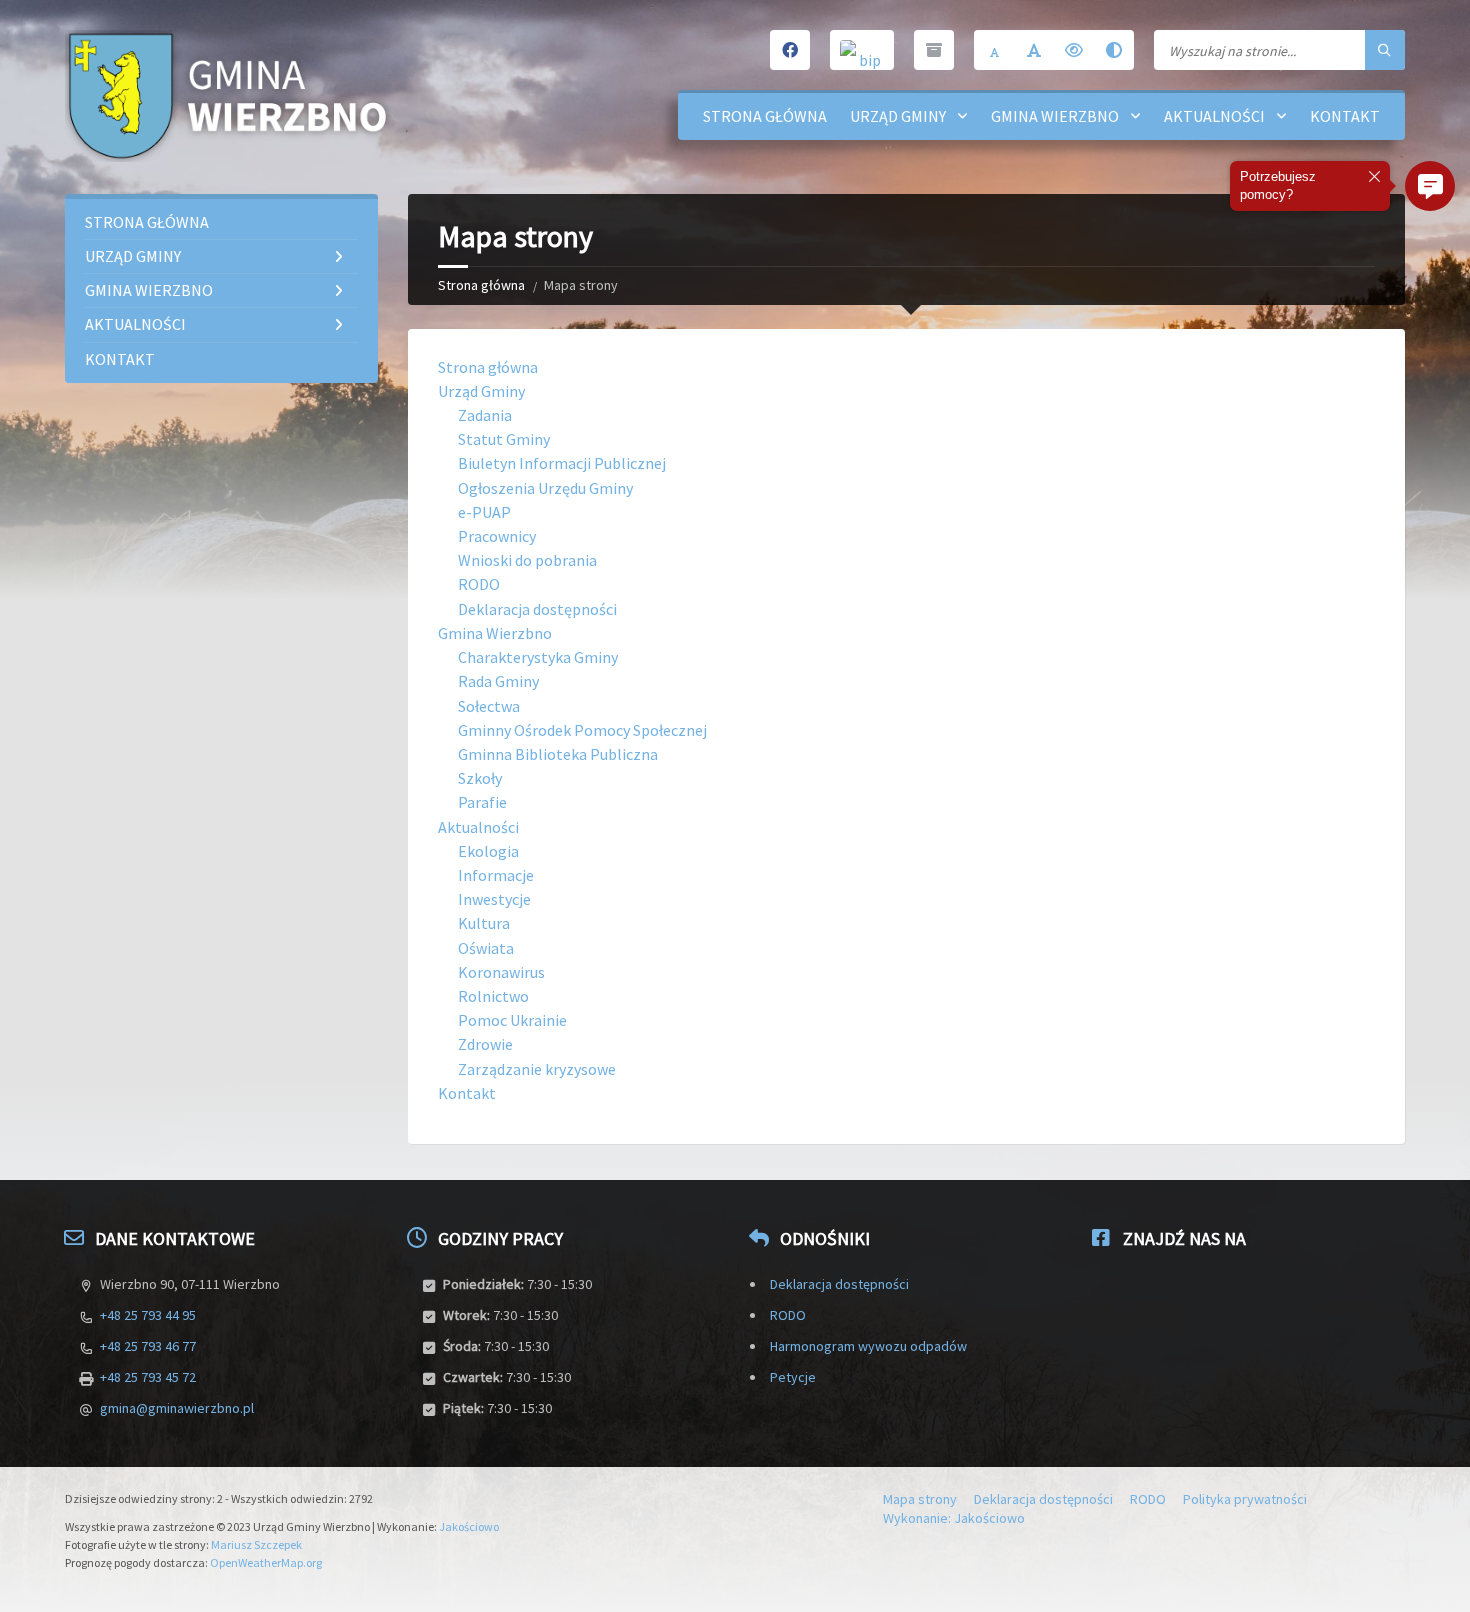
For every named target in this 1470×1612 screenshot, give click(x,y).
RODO (479, 584)
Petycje (793, 1377)
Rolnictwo (493, 996)
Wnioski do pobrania (527, 560)
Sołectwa (489, 706)
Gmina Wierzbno (1055, 116)
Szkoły (480, 778)
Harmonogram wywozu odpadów (868, 1346)
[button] (1430, 186)
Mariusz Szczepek (256, 1544)
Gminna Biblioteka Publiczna (558, 754)
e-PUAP (484, 512)
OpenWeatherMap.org (266, 1562)
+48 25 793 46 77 (148, 1346)
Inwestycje (494, 899)
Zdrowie (485, 1044)
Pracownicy (497, 536)
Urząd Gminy (898, 116)
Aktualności (1214, 116)
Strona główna (765, 116)
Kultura (484, 923)
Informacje (496, 875)
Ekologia (488, 851)
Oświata (486, 948)
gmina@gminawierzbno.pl (177, 1408)
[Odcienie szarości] (1114, 50)
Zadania (485, 415)
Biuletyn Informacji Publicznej (562, 463)
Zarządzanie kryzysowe (537, 1069)
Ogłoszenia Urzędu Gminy (545, 488)
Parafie (482, 802)
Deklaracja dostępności (537, 609)
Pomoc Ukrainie (512, 1020)
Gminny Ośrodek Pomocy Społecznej (582, 730)
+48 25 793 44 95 (148, 1315)
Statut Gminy (504, 439)
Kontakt (1345, 116)
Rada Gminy (498, 681)
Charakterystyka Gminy (538, 657)
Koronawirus (501, 972)
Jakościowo (469, 1526)
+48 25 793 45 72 (148, 1377)
